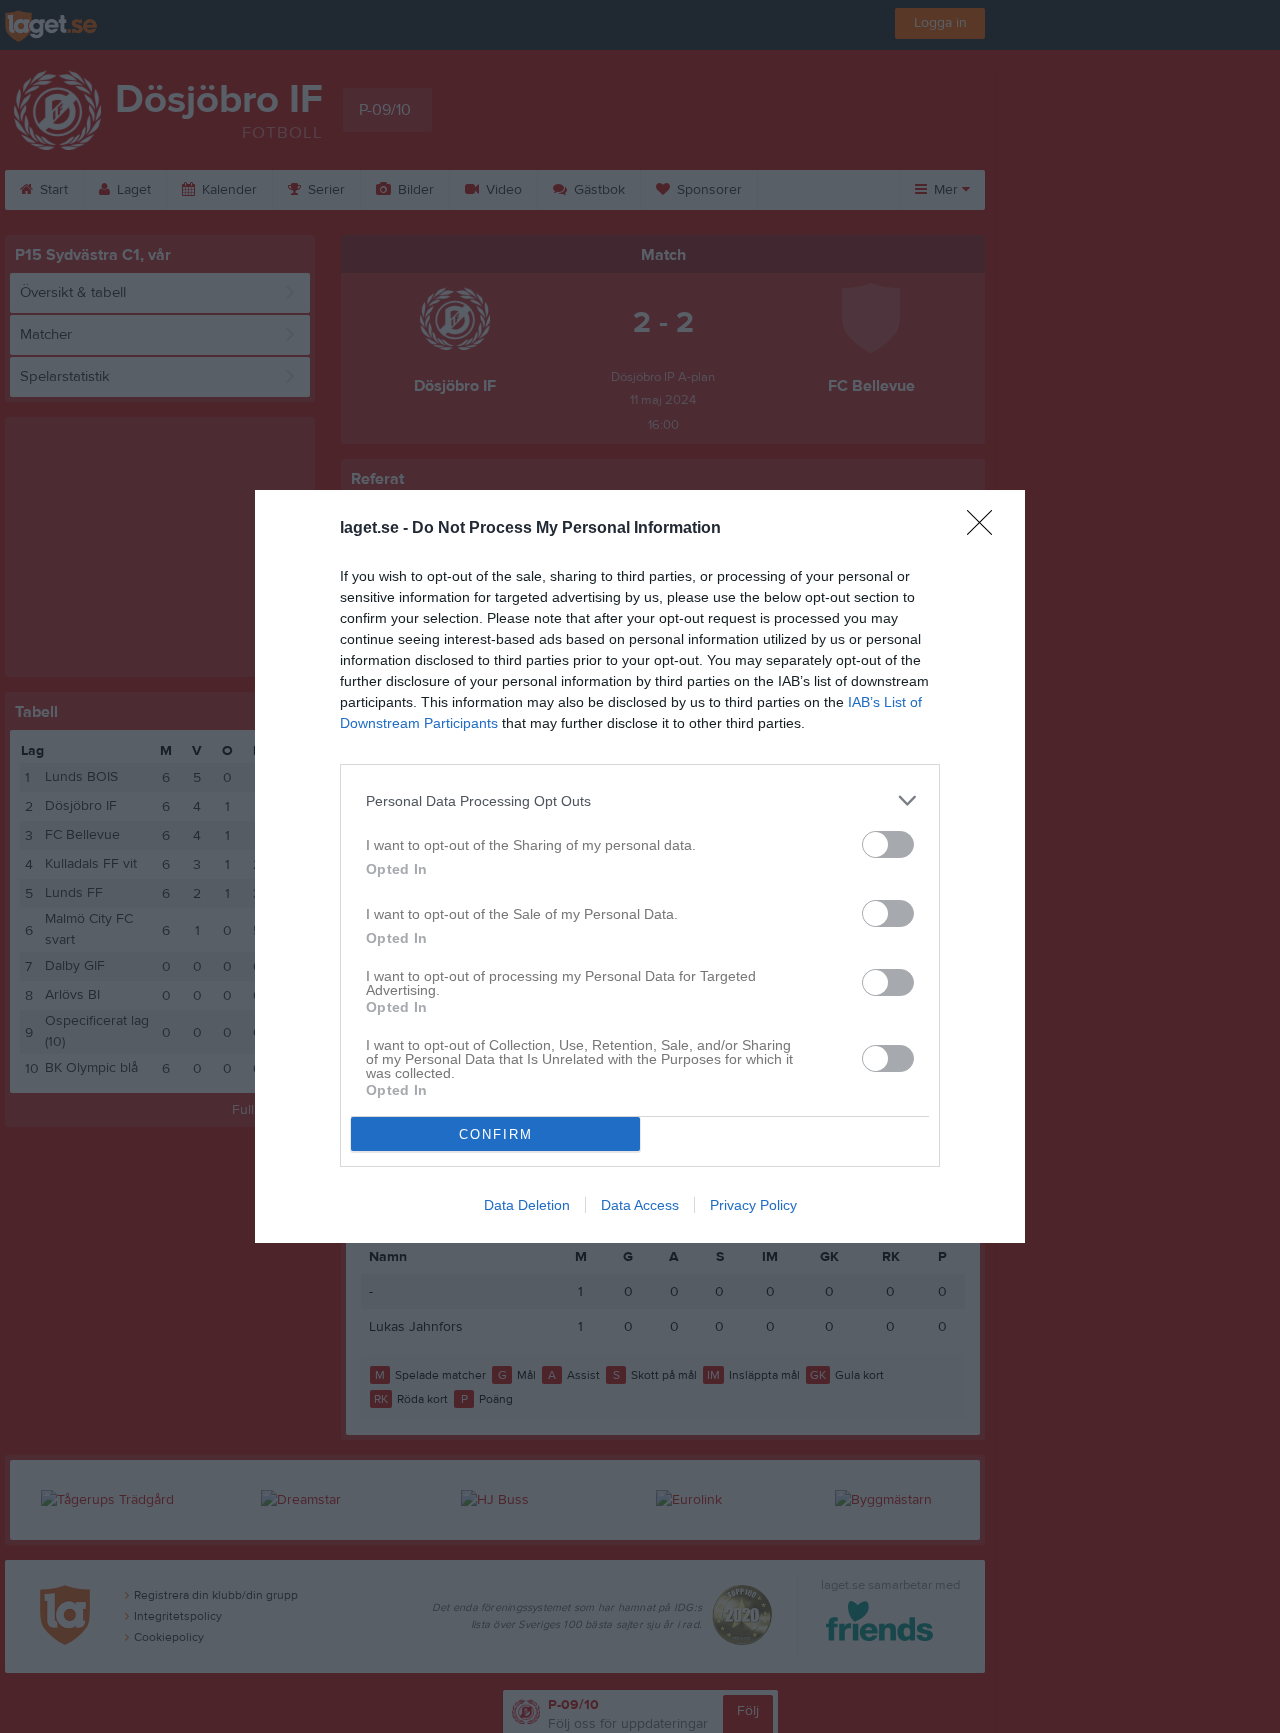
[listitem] (640, 800)
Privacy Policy (753, 1205)
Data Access (640, 1205)
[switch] (888, 844)
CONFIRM (496, 1134)
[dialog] (640, 866)
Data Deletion (527, 1205)
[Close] (986, 529)
